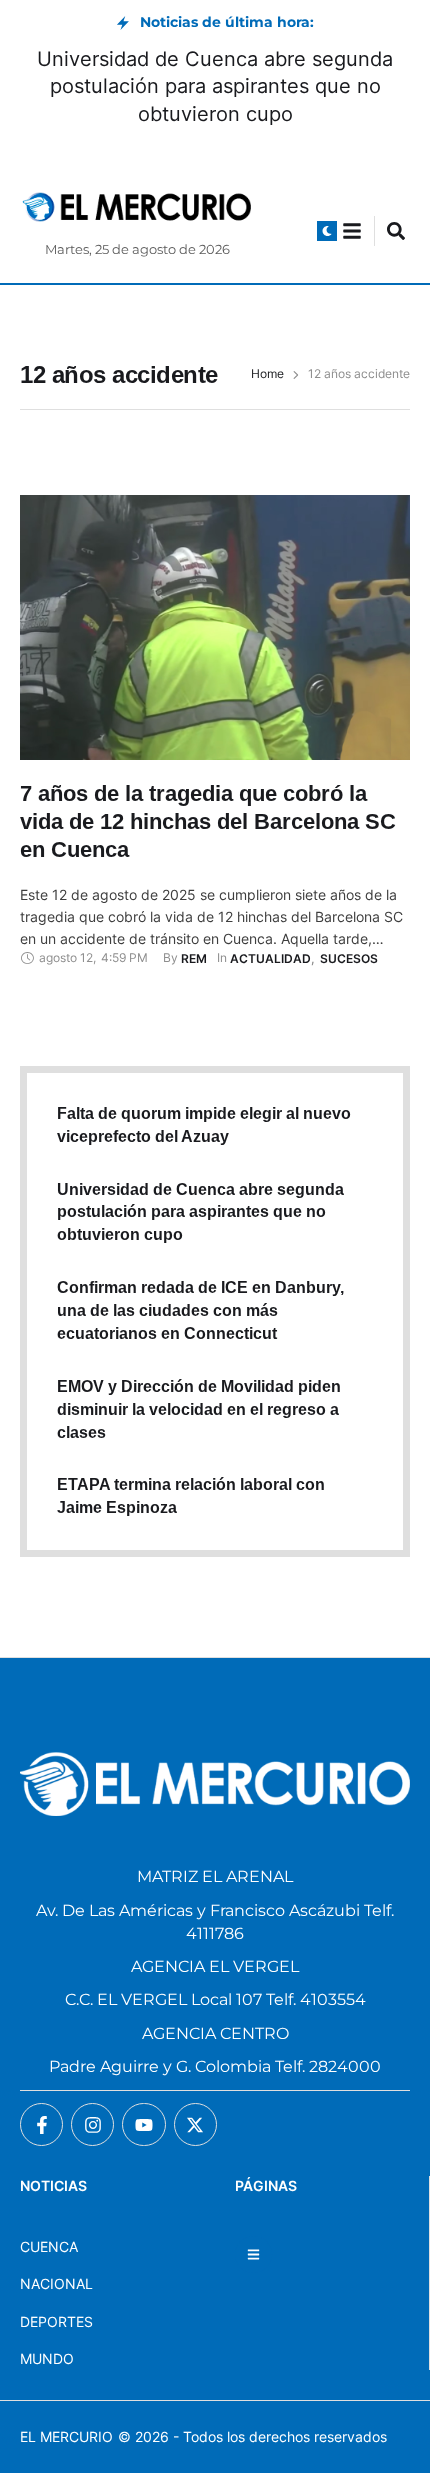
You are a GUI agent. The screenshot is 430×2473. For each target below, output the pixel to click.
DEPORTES (56, 2321)
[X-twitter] (195, 2124)
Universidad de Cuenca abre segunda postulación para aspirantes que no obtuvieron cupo (215, 86)
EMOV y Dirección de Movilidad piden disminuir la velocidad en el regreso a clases (199, 1409)
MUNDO (47, 2358)
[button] (327, 231)
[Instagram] (92, 2124)
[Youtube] (143, 2124)
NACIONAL (56, 2283)
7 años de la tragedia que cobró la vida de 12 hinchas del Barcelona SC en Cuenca (208, 821)
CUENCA (49, 2246)
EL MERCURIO (66, 2436)
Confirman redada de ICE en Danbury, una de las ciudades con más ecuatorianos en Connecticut (200, 1310)
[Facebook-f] (41, 2124)
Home (267, 374)
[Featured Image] (215, 627)
